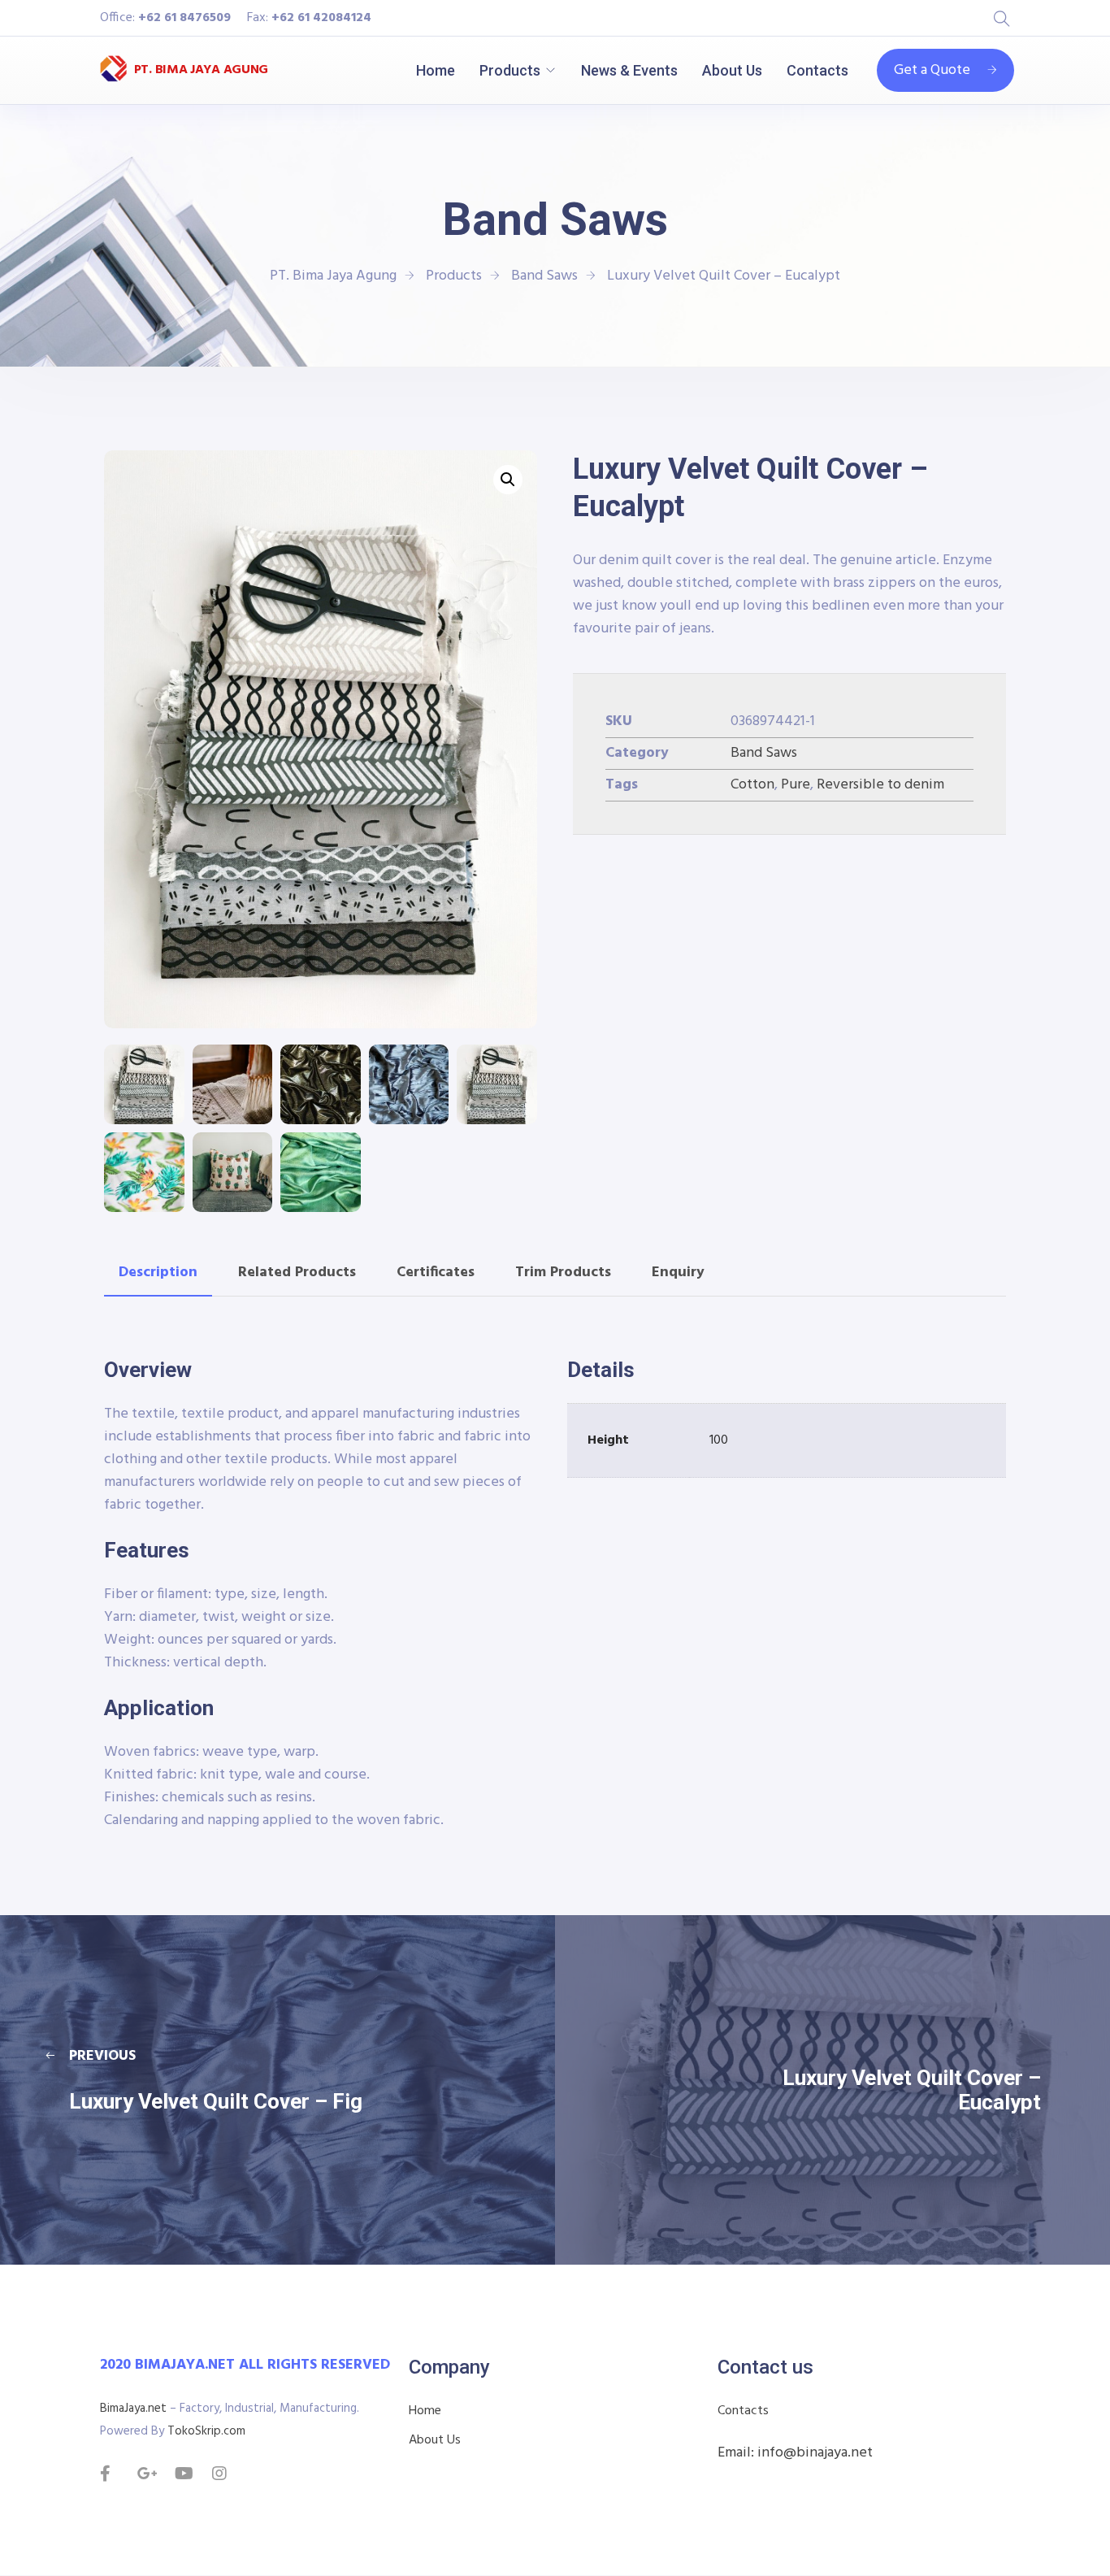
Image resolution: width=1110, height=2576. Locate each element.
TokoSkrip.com (206, 2431)
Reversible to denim (880, 785)
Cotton (752, 785)
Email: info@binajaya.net (795, 2453)
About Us (732, 70)
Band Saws (764, 753)
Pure (796, 785)
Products (510, 70)
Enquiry (678, 1273)
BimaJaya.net (133, 2409)
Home (436, 70)
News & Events (629, 70)
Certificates (436, 1273)
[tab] (158, 1273)
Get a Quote (932, 70)
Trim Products (563, 1273)
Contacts (817, 70)
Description (158, 1273)
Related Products (297, 1273)
